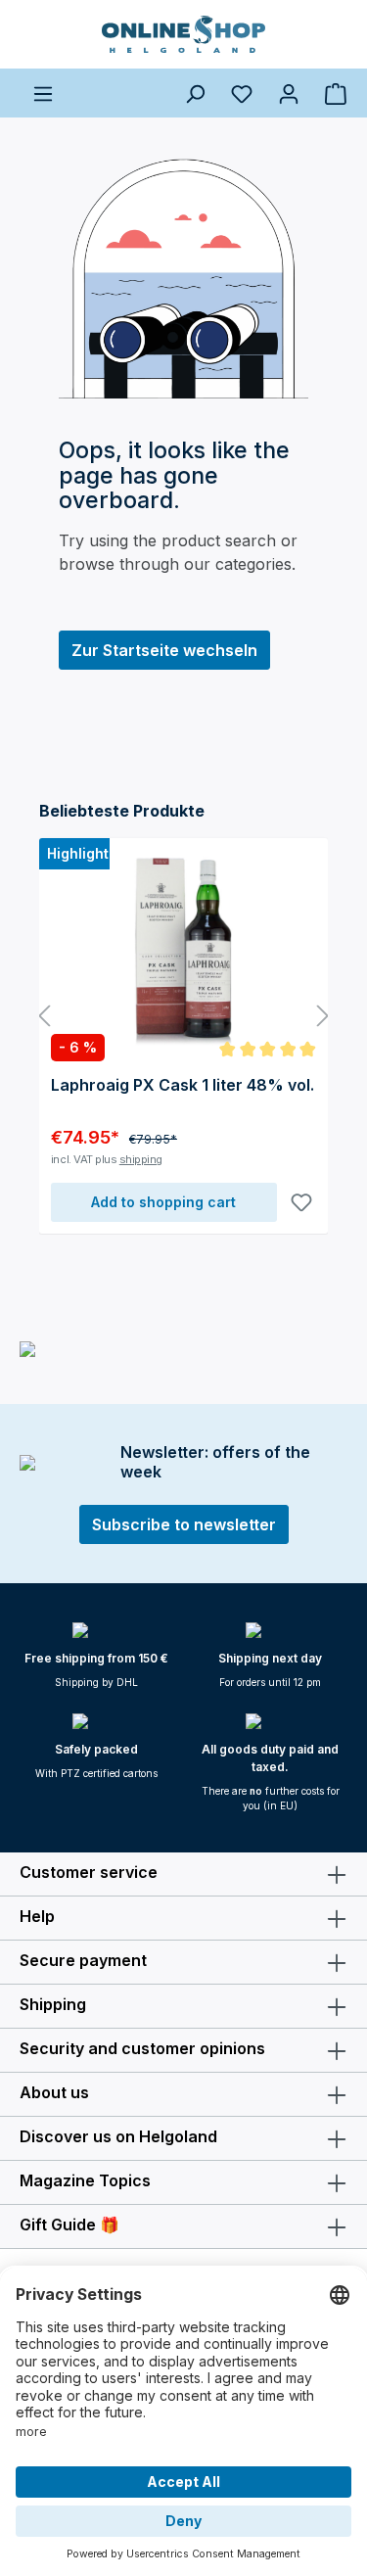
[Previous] (44, 1017)
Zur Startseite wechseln (164, 650)
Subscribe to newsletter (184, 1524)
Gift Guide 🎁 (69, 2225)
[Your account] (289, 93)
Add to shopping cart (163, 1202)
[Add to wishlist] (301, 1202)
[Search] (195, 93)
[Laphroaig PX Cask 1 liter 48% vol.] (183, 948)
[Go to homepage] (183, 34)
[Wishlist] (242, 93)
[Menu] (43, 93)
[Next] (323, 1017)
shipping (141, 1159)
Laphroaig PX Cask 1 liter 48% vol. (183, 1085)
